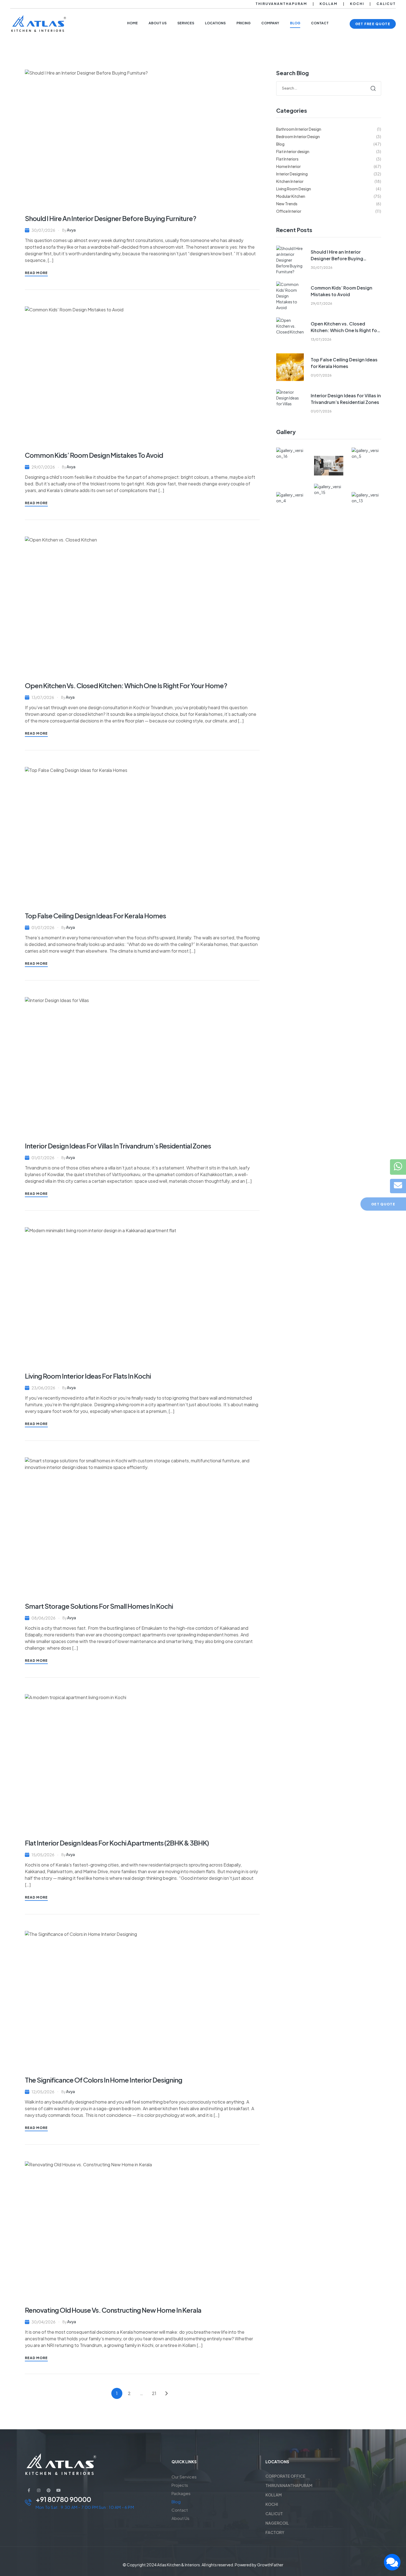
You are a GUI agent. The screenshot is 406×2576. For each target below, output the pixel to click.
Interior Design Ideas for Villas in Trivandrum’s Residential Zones (118, 1146)
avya (71, 230)
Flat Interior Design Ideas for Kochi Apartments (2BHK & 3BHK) (117, 1843)
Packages (181, 2493)
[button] (373, 24)
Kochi (357, 4)
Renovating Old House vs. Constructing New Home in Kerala (113, 2310)
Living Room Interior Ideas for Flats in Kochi (88, 1376)
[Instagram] (39, 2490)
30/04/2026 (43, 2322)
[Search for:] (329, 88)
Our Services (184, 2477)
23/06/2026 (43, 1388)
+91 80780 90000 (63, 2499)
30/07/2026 (43, 230)
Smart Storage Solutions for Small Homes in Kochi (99, 1606)
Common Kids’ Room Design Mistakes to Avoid (94, 455)
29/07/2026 (43, 467)
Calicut (386, 4)
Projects (180, 2485)
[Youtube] (59, 2490)
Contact (180, 2510)
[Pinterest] (49, 2490)
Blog (176, 2502)
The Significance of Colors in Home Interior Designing (104, 2080)
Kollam (329, 4)
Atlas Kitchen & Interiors (179, 2565)
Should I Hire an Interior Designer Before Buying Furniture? (110, 218)
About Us (180, 2518)
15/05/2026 (43, 1855)
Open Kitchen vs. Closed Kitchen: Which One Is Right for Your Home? (126, 685)
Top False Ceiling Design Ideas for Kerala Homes (95, 916)
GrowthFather (270, 2565)
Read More (36, 273)
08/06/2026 (43, 1618)
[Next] (167, 2393)
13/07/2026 (43, 697)
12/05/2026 (43, 2092)
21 (154, 2393)
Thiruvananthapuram (281, 4)
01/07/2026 (43, 927)
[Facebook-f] (29, 2490)
